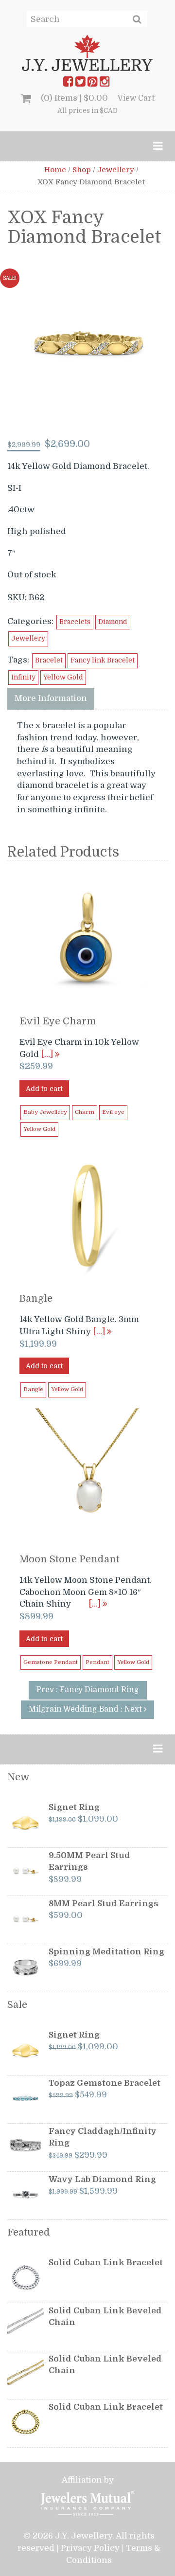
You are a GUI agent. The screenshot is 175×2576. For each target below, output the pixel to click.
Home (55, 170)
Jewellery (116, 170)
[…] (48, 1054)
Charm (85, 1112)
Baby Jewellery (45, 1112)
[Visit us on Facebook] (68, 84)
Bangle (33, 1389)
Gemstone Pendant (51, 1662)
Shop (82, 170)
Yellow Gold (63, 677)
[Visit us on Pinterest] (92, 84)
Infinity (23, 677)
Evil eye (113, 1112)
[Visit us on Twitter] (80, 84)
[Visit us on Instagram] (105, 84)
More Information (51, 698)
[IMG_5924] (88, 345)
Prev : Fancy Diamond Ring (88, 1690)
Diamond (113, 622)
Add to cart (44, 1089)
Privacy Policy (90, 2548)
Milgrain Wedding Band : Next (86, 1709)
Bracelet (49, 660)
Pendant (97, 1662)
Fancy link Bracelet (103, 660)
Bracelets (75, 622)
